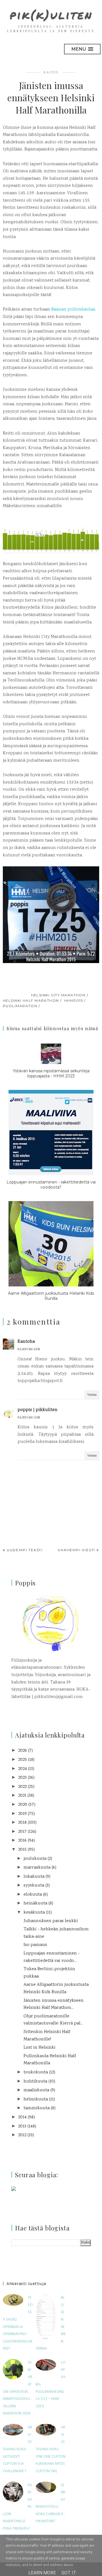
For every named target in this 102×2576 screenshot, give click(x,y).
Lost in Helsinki (40, 2048)
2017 (22, 1832)
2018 (22, 1823)
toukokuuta (36, 2072)
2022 (22, 1787)
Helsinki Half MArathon (31, 1000)
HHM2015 (74, 1000)
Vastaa (92, 1395)
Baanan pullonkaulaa (73, 310)
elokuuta (33, 1895)
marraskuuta (37, 1868)
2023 (22, 1778)
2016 (22, 1841)
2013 (22, 2126)
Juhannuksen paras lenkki (51, 1921)
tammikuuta (37, 2108)
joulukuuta (35, 1859)
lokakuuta (34, 1877)
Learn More (42, 2573)
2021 (22, 1796)
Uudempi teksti (25, 1550)
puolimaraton (20, 1006)
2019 (22, 1814)
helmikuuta (36, 2099)
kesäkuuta (34, 1913)
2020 (23, 1805)
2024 (23, 1769)
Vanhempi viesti (76, 1550)
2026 (23, 1751)
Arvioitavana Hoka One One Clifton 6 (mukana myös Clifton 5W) (51, 2449)
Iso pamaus (35, 1945)
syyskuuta (34, 1886)
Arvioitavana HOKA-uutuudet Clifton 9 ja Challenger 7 (17, 2449)
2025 (23, 1760)
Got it (69, 2573)
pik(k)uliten (51, 15)
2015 (22, 1850)
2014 (22, 2117)
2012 (22, 2135)
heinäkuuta (35, 1903)
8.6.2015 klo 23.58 (29, 1349)
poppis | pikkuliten (38, 1410)
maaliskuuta (36, 2090)
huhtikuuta (35, 2082)
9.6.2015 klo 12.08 (29, 1418)
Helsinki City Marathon (58, 995)
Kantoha (26, 1342)
